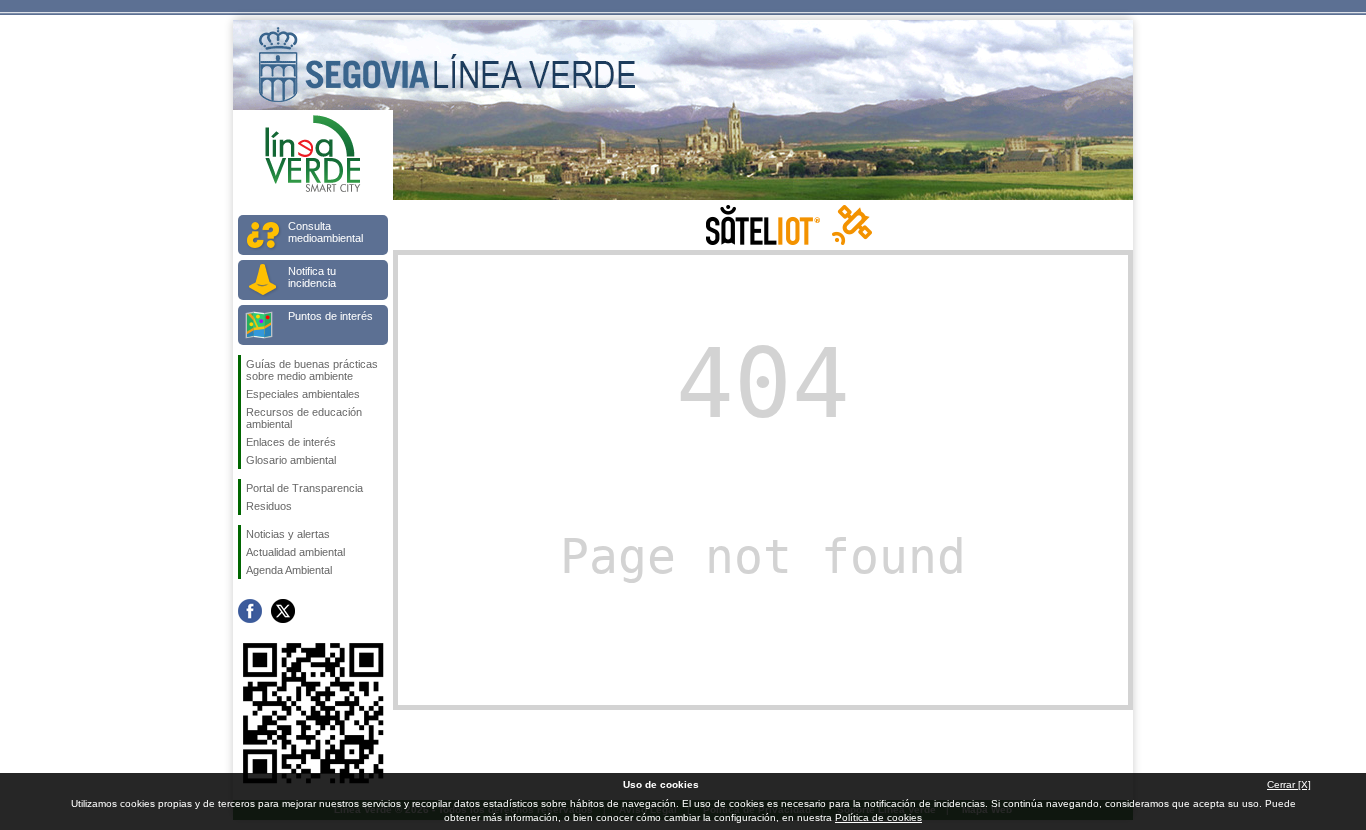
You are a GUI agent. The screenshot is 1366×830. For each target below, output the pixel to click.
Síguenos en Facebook (250, 611)
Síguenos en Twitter (283, 611)
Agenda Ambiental (289, 570)
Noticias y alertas (288, 534)
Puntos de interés (330, 316)
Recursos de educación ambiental (304, 418)
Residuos (269, 506)
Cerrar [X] (1289, 784)
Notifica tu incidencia (312, 277)
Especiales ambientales (303, 394)
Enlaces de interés (291, 442)
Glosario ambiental (291, 460)
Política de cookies (878, 817)
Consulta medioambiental (325, 232)
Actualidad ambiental (295, 552)
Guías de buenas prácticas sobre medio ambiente (312, 370)
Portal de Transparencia (304, 488)
